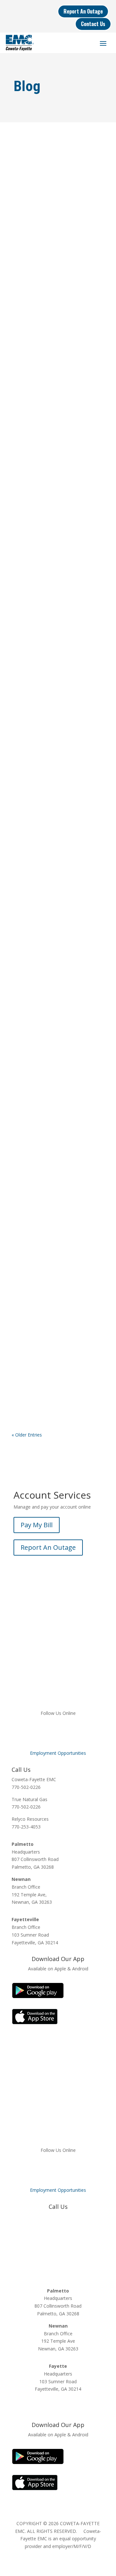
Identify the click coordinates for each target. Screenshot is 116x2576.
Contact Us (93, 24)
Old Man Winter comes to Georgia (49, 470)
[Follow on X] (45, 1732)
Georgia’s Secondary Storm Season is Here (51, 810)
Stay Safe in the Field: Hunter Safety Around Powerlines (53, 1055)
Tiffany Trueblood (43, 219)
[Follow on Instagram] (71, 1732)
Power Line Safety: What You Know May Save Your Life (53, 1327)
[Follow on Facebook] (32, 1732)
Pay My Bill (37, 1525)
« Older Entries (27, 1435)
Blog (27, 227)
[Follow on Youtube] (84, 1732)
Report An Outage (83, 11)
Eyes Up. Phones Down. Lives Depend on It (53, 344)
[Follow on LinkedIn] (58, 1732)
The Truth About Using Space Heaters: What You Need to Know (54, 697)
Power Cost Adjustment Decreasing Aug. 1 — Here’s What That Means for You (51, 1191)
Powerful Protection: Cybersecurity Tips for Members (57, 944)
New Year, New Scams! (45, 601)
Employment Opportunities (58, 1753)
